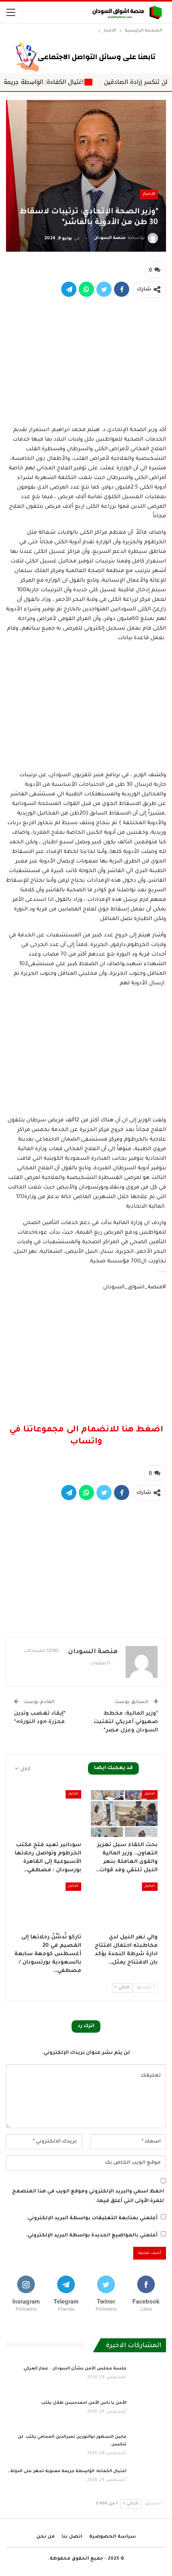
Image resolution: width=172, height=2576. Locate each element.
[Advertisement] (86, 361)
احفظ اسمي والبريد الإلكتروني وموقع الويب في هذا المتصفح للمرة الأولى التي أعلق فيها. (88, 2196)
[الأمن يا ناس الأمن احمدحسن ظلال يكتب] (149, 2412)
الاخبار (149, 194)
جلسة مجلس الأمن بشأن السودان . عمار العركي (75, 2369)
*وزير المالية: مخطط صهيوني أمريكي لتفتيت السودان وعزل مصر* (126, 1722)
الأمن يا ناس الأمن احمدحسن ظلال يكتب (83, 2403)
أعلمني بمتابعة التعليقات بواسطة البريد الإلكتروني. (92, 2218)
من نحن (46, 2537)
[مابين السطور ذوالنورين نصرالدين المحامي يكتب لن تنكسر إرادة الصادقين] (149, 2446)
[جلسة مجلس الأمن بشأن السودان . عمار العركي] (149, 2378)
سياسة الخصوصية (113, 2537)
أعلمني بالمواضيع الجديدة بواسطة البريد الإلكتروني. (92, 2236)
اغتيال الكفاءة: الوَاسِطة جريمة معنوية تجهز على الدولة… (67, 2471)
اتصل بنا (72, 2537)
